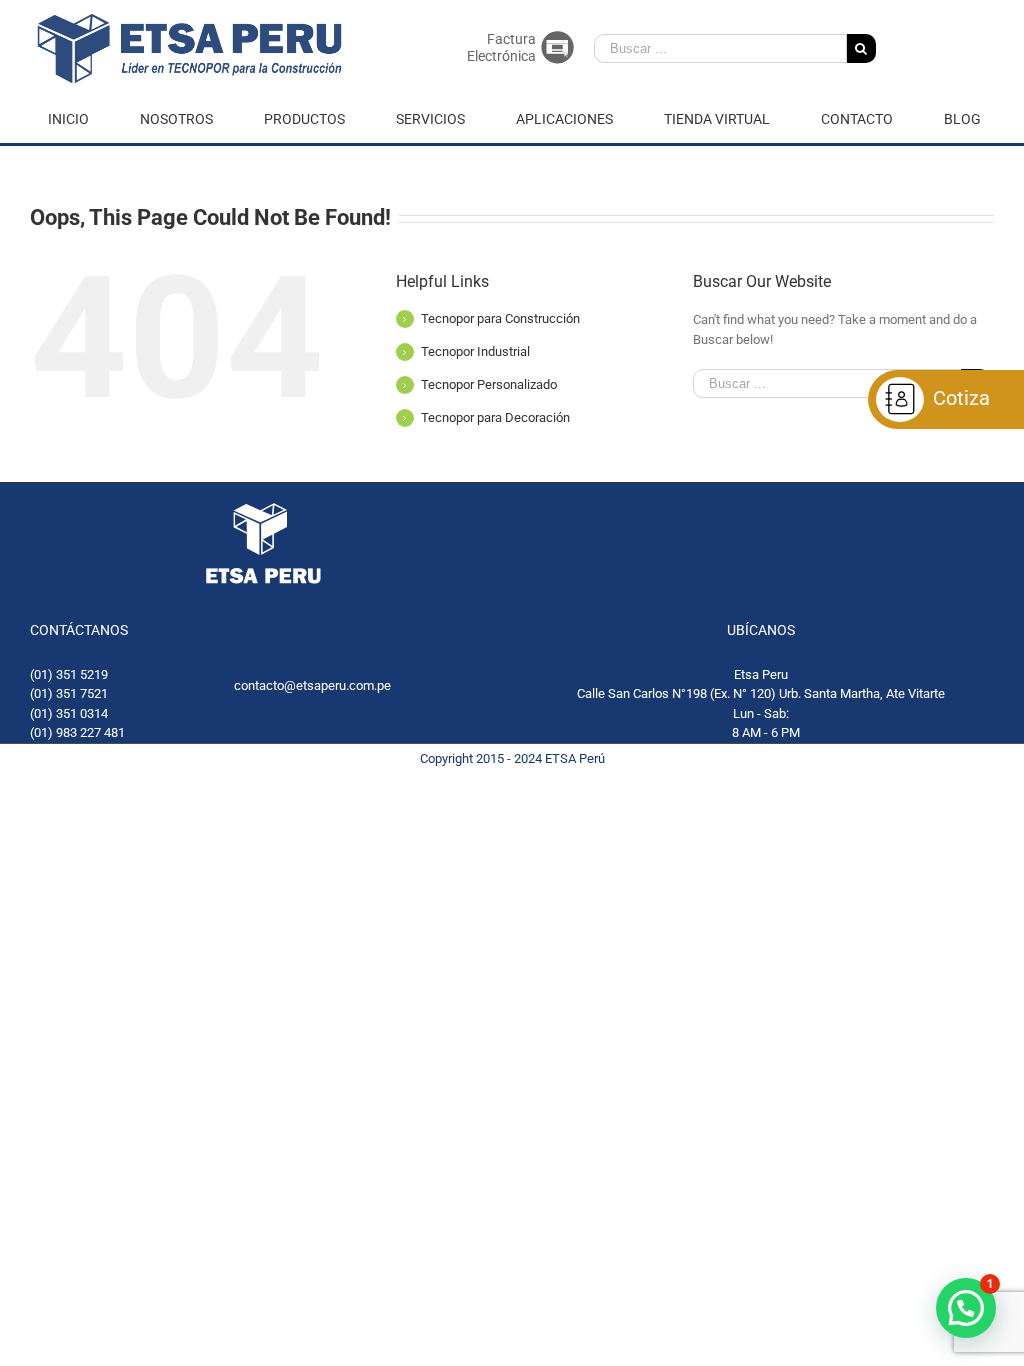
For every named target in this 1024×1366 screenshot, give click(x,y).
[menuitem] (81, 119)
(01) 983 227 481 (77, 732)
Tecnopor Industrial (475, 351)
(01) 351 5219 (69, 674)
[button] (966, 1308)
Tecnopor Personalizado (489, 384)
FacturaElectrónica (501, 47)
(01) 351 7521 (69, 693)
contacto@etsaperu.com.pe (312, 685)
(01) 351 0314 (69, 713)
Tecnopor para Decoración (495, 417)
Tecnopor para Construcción (500, 318)
